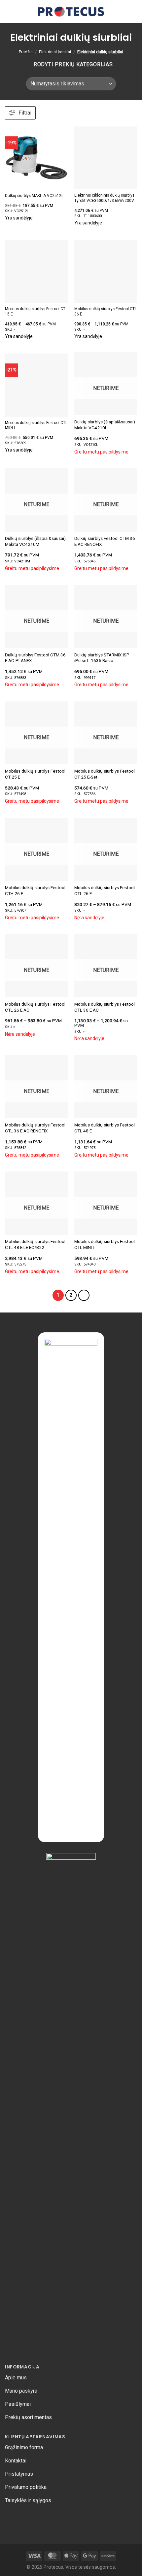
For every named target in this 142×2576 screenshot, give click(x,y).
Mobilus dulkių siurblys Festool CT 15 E (35, 311)
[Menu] (9, 11)
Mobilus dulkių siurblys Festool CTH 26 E (35, 890)
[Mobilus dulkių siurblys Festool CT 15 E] (36, 271)
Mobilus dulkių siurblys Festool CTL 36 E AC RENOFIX (35, 1128)
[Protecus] (71, 12)
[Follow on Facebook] (10, 2518)
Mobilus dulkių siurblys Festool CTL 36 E (106, 311)
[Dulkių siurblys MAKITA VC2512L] (36, 158)
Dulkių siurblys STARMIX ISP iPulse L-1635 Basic (102, 658)
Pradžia (26, 52)
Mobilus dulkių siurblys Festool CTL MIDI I (36, 425)
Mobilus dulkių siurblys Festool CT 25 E (35, 774)
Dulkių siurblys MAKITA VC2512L (34, 196)
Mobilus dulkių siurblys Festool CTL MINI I (105, 1244)
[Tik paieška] (112, 11)
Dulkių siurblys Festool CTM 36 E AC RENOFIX (105, 541)
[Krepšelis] (123, 12)
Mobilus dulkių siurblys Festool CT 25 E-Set (105, 774)
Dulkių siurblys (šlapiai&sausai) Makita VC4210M (35, 541)
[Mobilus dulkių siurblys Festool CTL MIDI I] (36, 385)
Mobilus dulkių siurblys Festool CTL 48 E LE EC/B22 (35, 1244)
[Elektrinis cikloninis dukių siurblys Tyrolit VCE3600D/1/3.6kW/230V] (106, 158)
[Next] (84, 1295)
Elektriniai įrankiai (55, 52)
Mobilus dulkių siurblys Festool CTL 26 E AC (35, 1007)
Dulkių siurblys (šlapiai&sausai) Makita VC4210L (105, 425)
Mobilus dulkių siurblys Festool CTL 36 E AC (105, 1007)
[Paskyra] (134, 12)
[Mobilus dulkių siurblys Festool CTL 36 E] (106, 271)
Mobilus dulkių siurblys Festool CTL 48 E (105, 1128)
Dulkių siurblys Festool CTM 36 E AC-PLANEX (35, 658)
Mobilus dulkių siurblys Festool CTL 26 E (105, 890)
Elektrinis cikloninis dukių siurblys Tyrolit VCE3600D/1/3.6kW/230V (104, 198)
